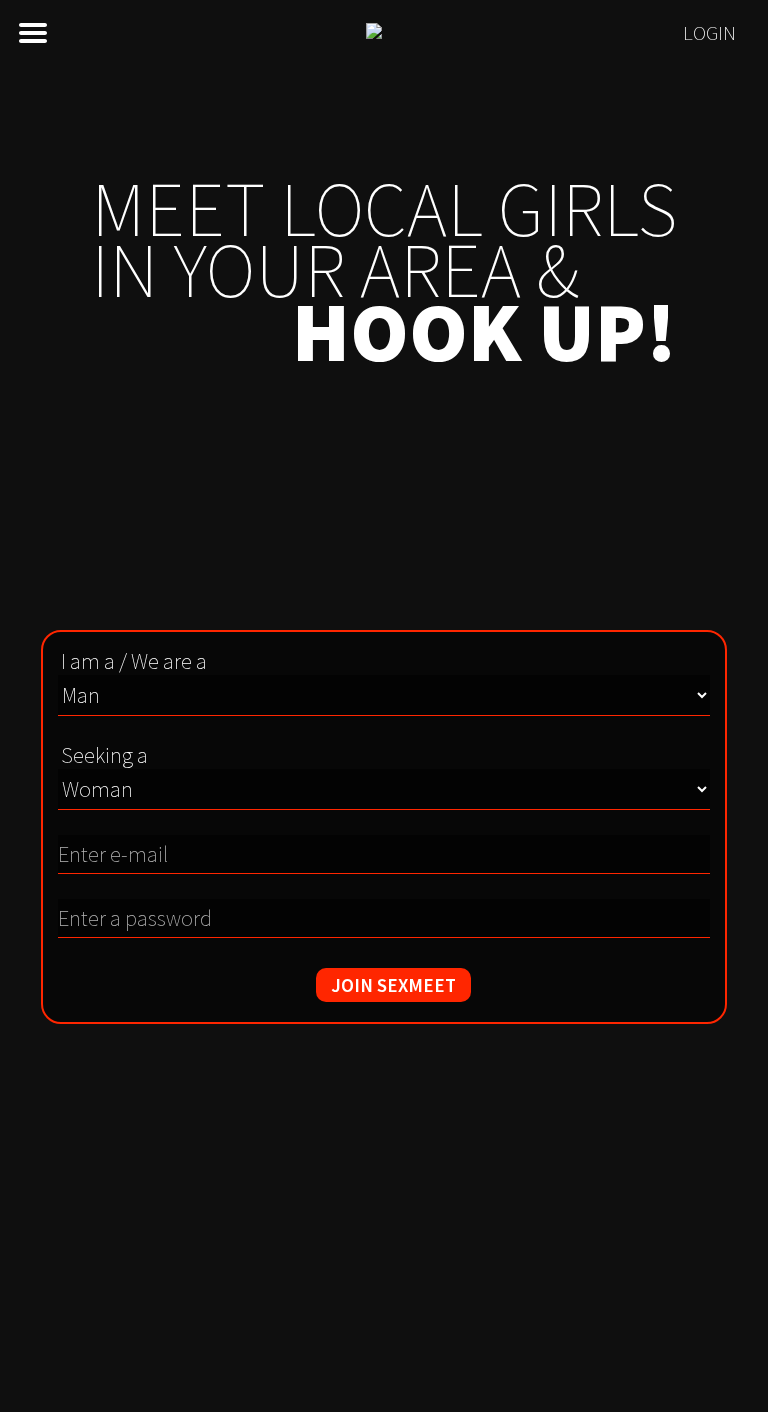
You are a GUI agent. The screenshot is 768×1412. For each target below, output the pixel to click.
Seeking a (104, 755)
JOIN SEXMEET (393, 985)
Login (709, 33)
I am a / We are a (134, 661)
